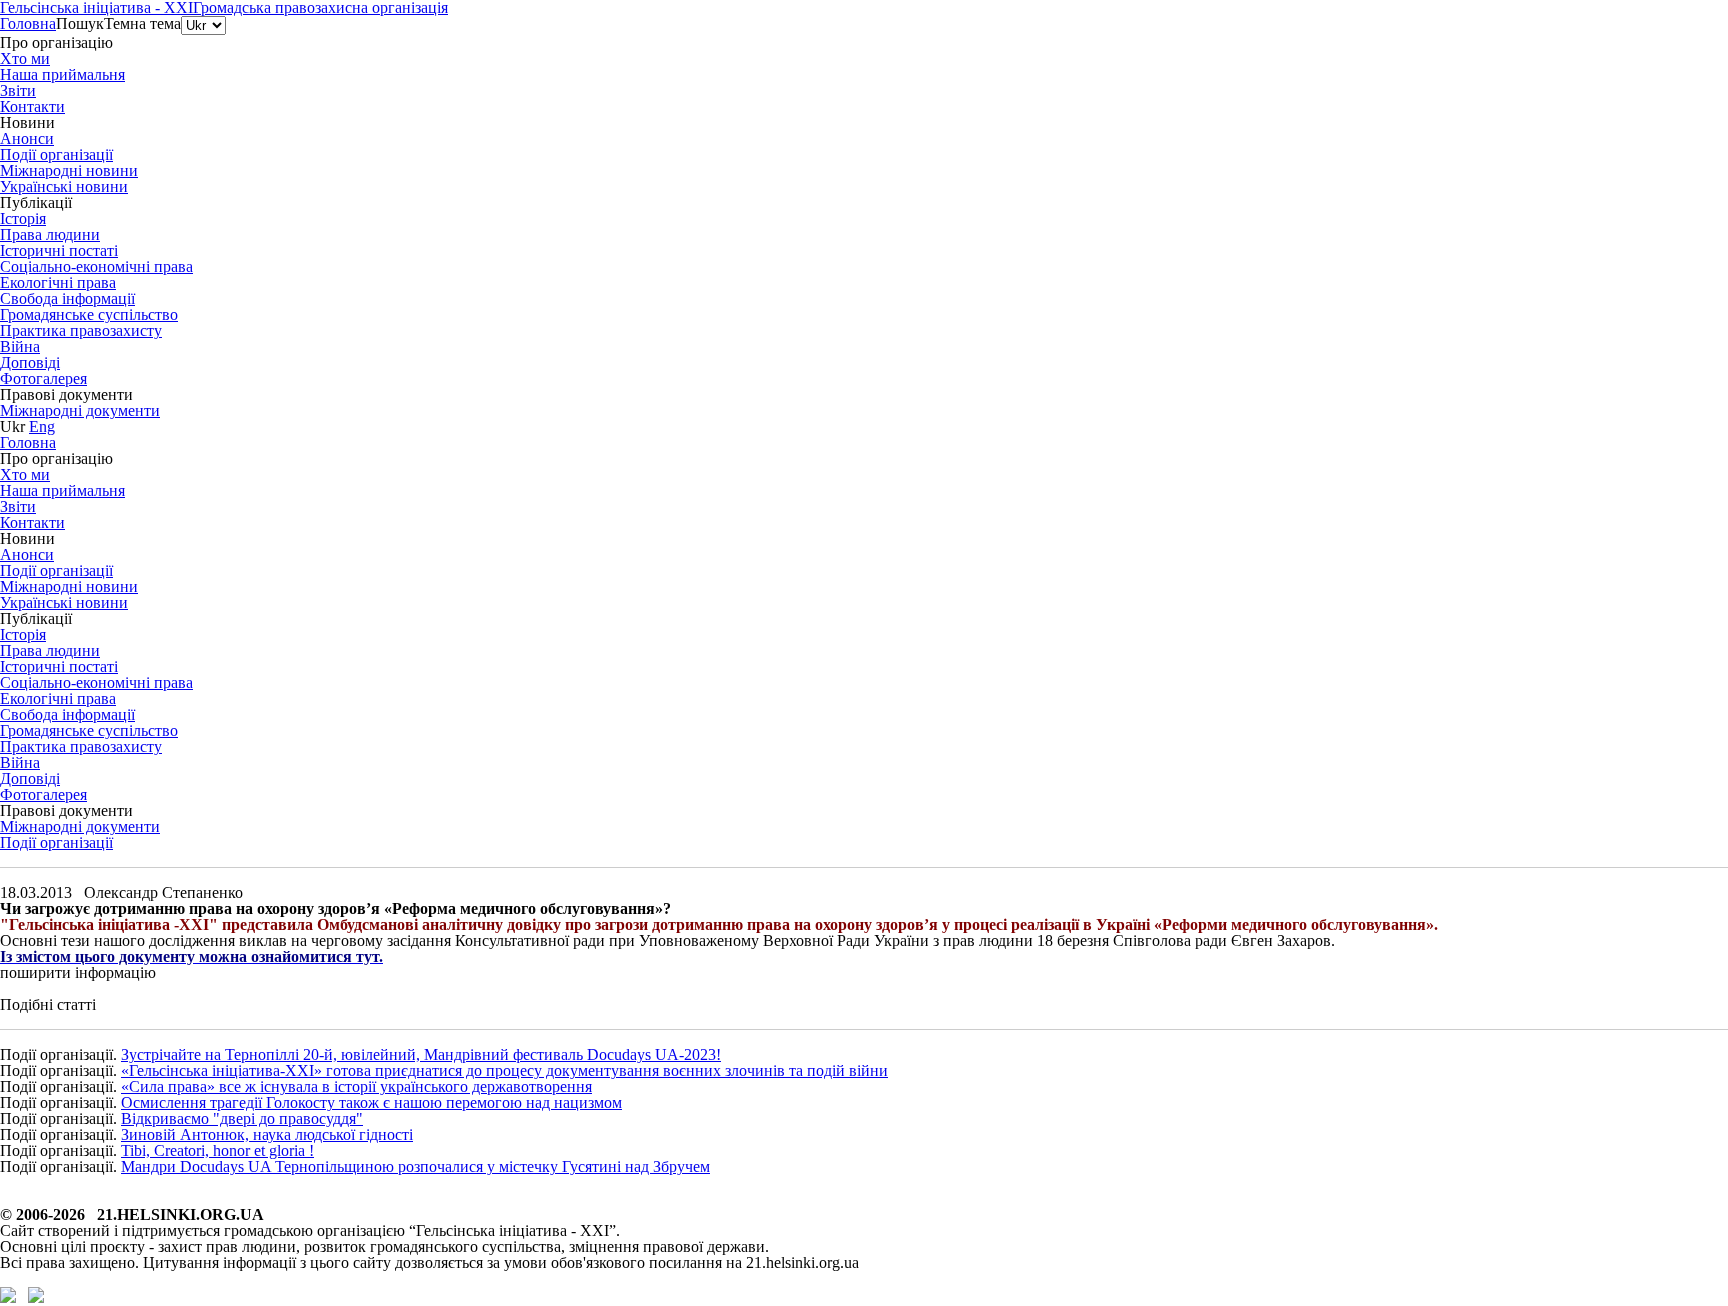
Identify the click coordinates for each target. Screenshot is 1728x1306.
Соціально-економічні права (96, 266)
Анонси (27, 138)
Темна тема (142, 23)
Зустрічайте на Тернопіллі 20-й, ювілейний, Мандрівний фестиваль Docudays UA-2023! (421, 1054)
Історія (23, 218)
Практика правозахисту (81, 330)
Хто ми (25, 58)
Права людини (50, 234)
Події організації (56, 842)
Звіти (18, 90)
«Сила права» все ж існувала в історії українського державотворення (356, 1086)
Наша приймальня (62, 74)
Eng (42, 426)
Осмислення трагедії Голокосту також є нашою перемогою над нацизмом (371, 1102)
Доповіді (30, 362)
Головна (28, 23)
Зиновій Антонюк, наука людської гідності (267, 1134)
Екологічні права (58, 282)
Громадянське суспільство (89, 314)
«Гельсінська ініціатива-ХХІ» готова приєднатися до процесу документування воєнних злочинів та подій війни (504, 1070)
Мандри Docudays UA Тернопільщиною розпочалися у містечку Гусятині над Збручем (415, 1166)
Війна (20, 346)
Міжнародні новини (69, 170)
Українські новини (64, 186)
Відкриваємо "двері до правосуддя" (242, 1118)
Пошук (80, 23)
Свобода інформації (67, 298)
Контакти (32, 106)
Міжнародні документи (80, 410)
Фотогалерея (43, 378)
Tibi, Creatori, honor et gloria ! (217, 1150)
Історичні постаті (59, 250)
